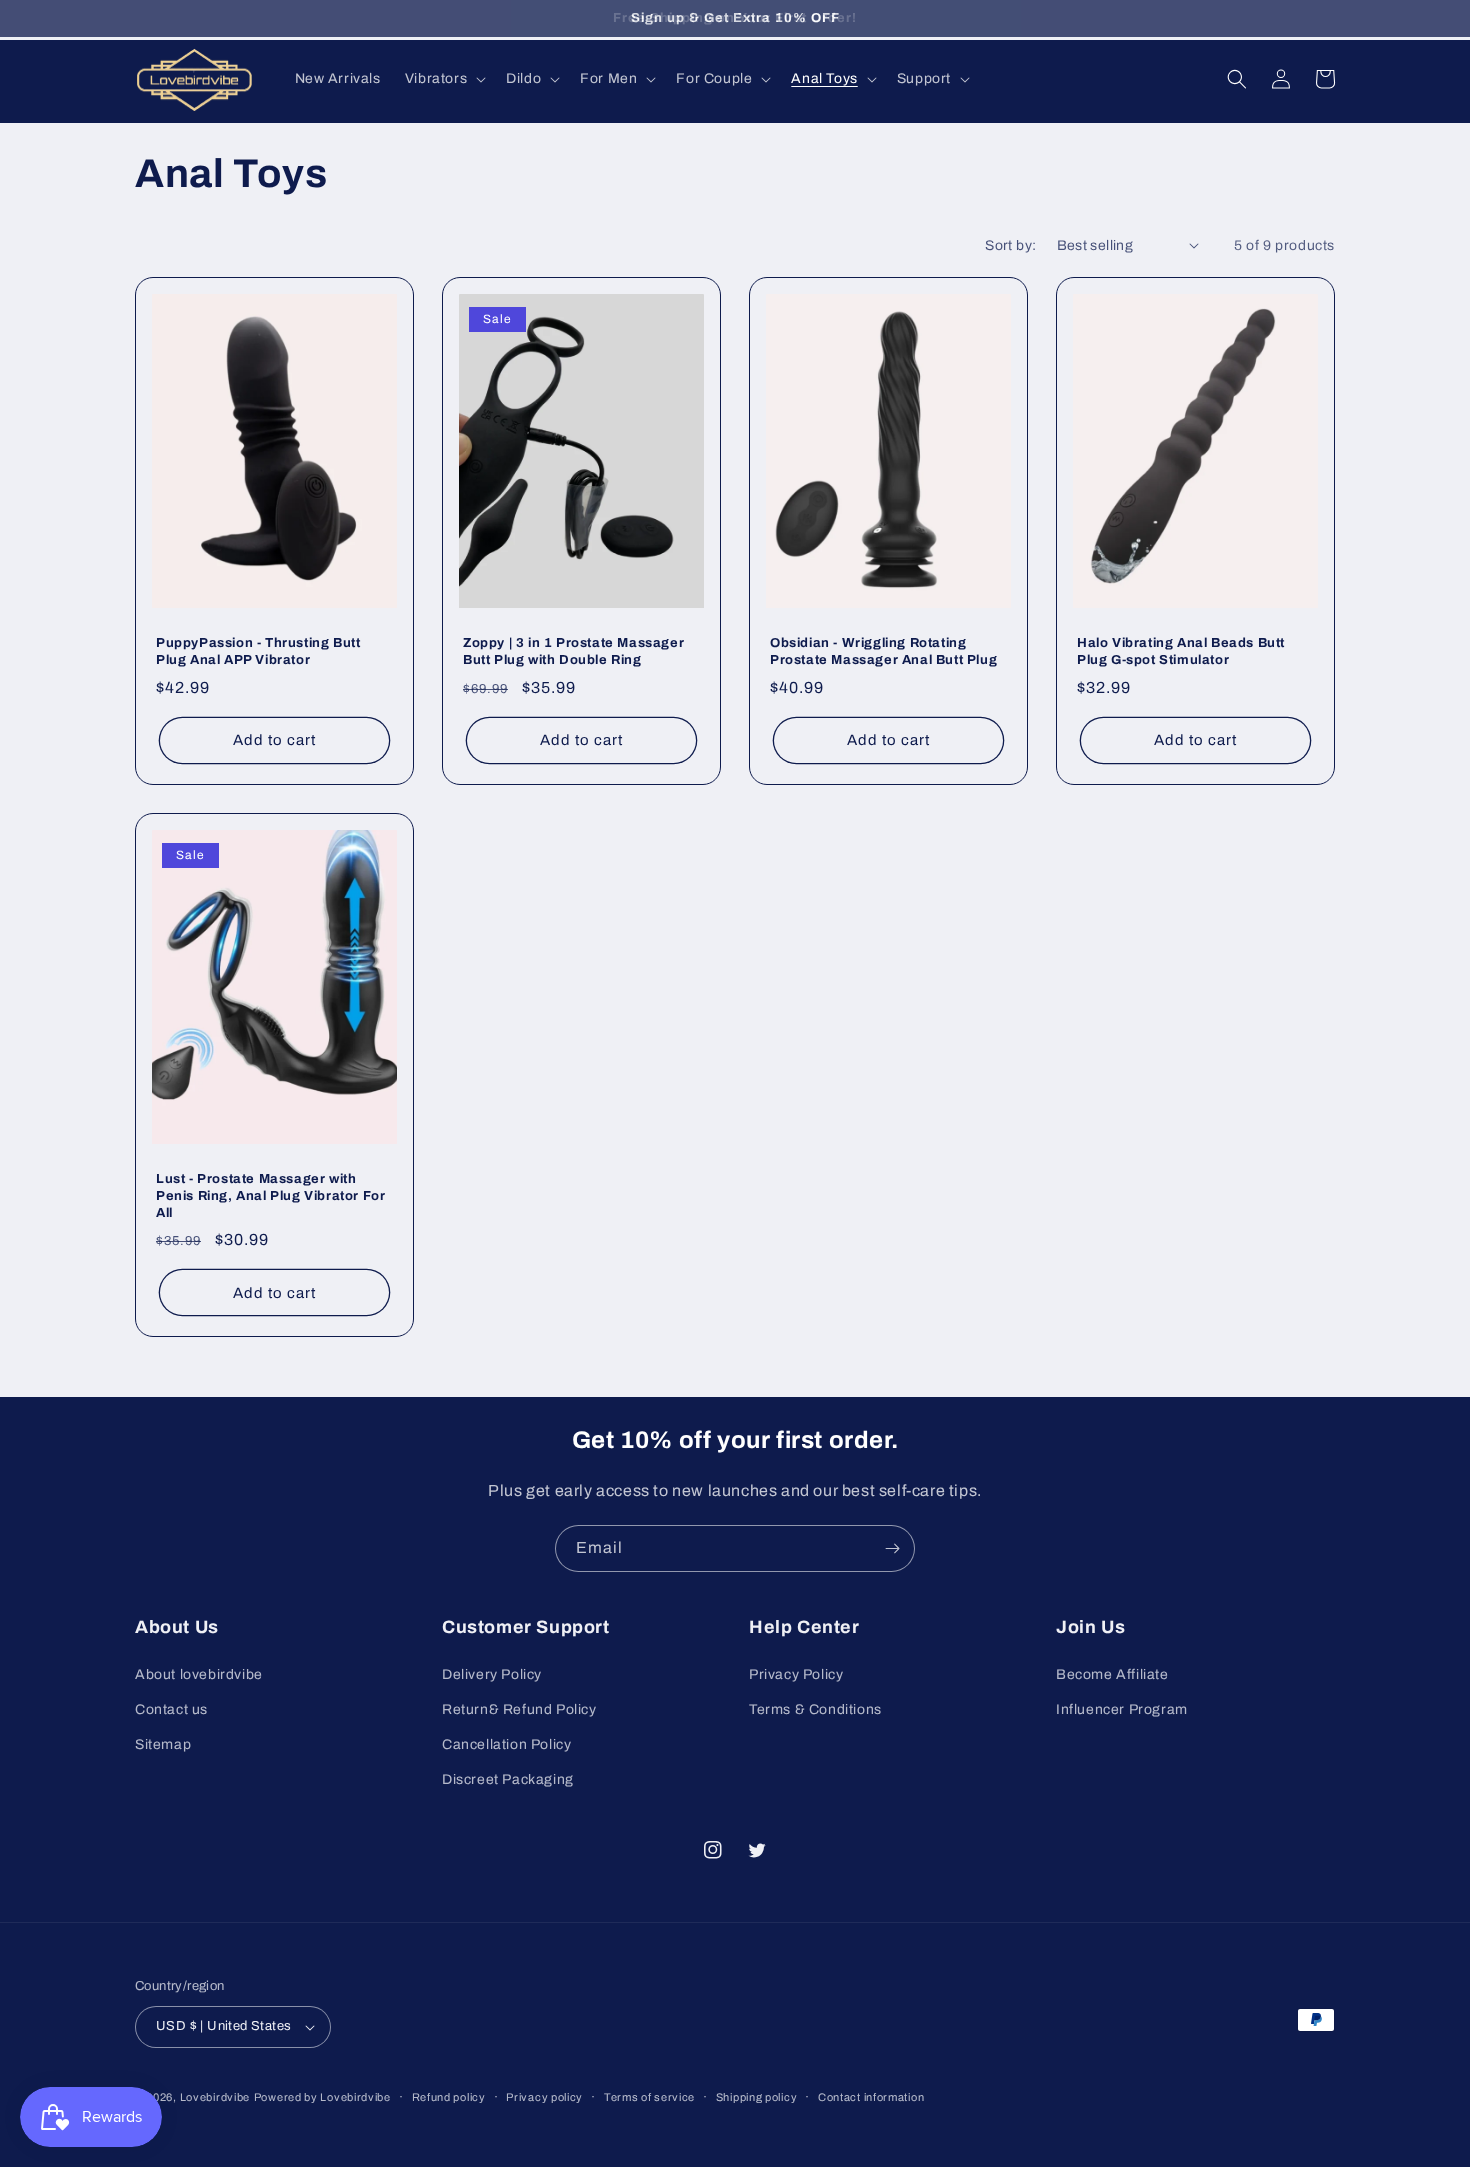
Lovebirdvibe (215, 2097)
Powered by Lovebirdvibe (322, 2097)
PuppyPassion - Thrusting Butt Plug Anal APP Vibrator (258, 651)
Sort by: (1010, 245)
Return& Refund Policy (519, 1709)
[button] (443, 79)
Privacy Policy (796, 1674)
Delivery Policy (492, 1674)
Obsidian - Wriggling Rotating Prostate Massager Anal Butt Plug (883, 651)
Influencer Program (1122, 1709)
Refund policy (449, 2097)
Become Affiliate (1112, 1674)
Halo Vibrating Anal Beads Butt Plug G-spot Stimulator (1181, 651)
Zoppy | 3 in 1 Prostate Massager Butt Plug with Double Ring (573, 651)
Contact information (871, 2097)
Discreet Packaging (508, 1779)
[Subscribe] (892, 1548)
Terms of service (649, 2097)
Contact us (171, 1709)
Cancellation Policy (506, 1744)
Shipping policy (757, 2097)
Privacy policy (544, 2097)
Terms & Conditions (815, 1709)
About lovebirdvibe (199, 1674)
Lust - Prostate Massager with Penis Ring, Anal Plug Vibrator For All (270, 1196)
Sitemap (163, 1744)
